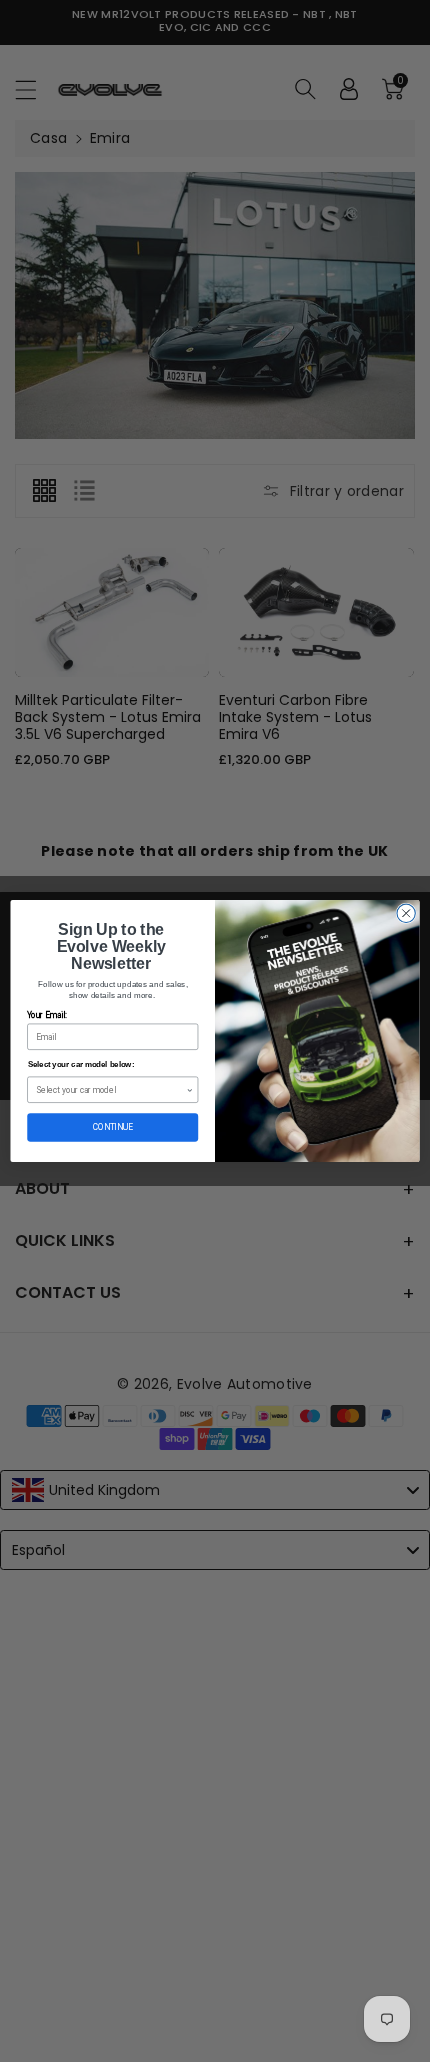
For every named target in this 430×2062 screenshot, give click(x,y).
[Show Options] (189, 1089)
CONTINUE (113, 1127)
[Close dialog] (406, 913)
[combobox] (111, 1089)
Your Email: (46, 1016)
